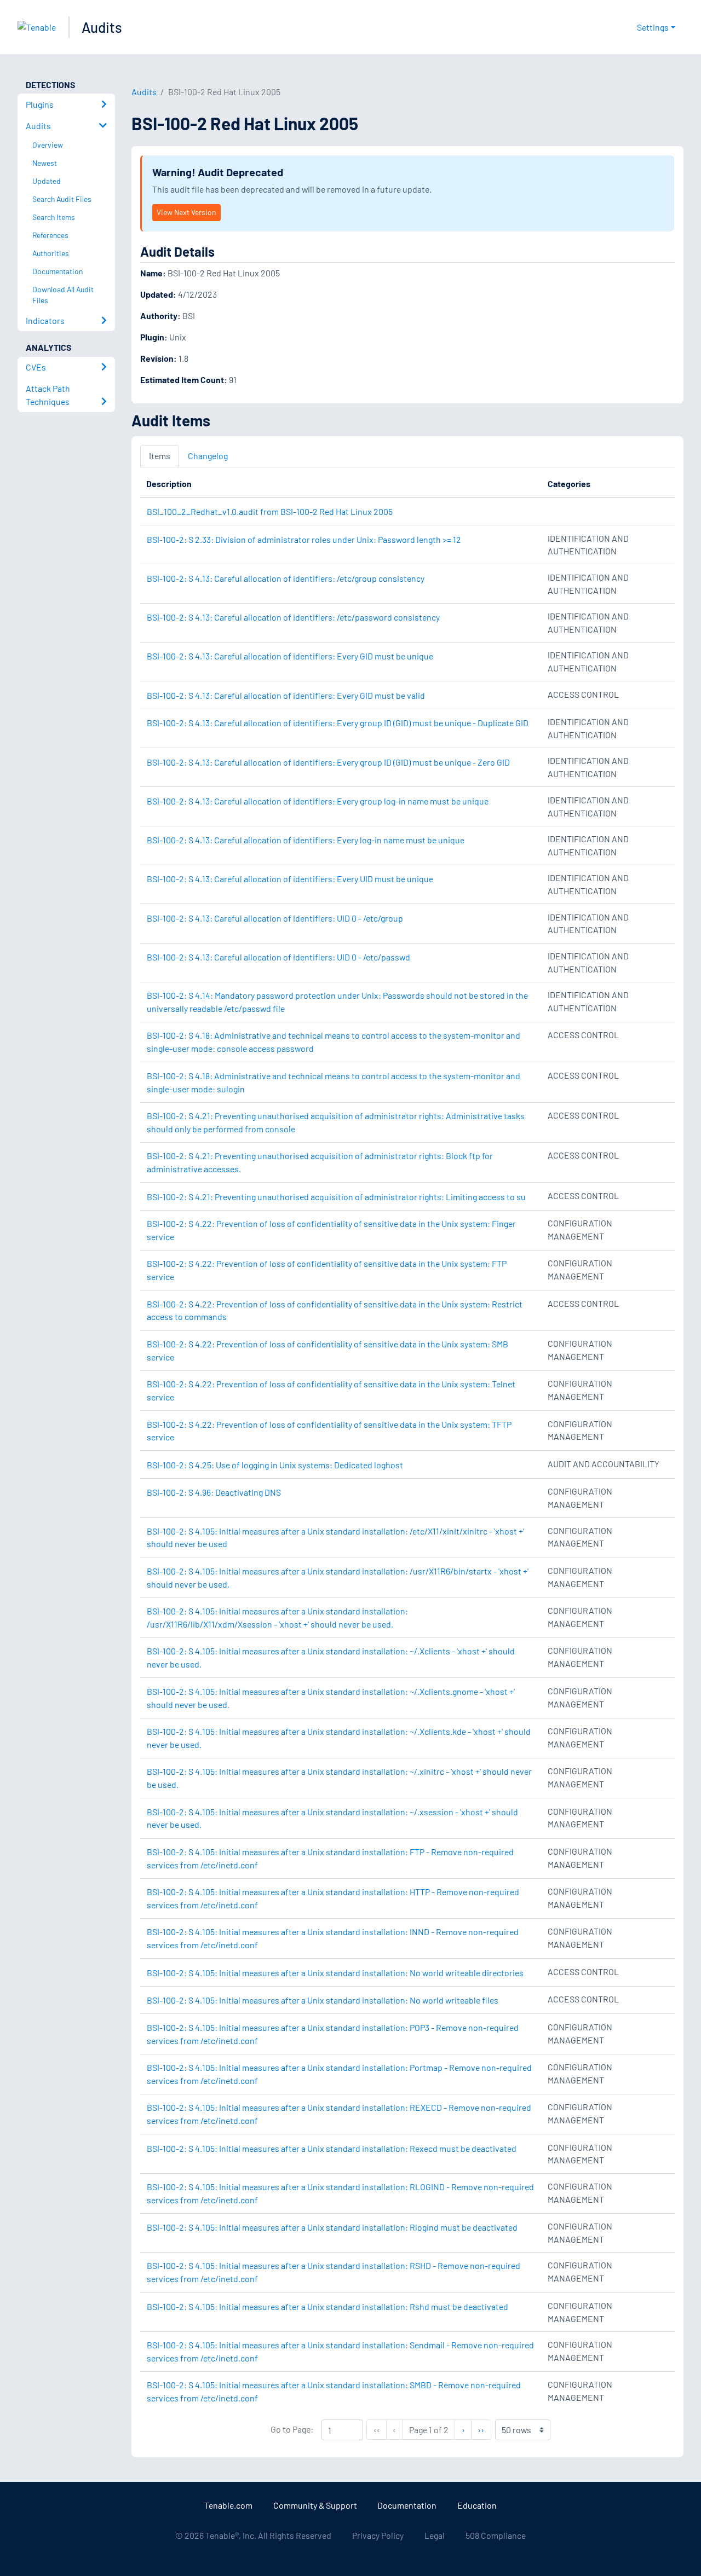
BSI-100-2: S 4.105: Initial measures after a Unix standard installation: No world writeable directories (335, 1973)
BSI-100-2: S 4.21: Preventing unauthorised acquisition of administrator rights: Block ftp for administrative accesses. (320, 1162)
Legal (435, 2535)
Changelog (208, 456)
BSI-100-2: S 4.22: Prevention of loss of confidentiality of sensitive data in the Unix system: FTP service (327, 1270)
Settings (653, 27)
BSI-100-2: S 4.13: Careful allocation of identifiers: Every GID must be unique (290, 656)
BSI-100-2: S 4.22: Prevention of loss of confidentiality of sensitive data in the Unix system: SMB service (327, 1350)
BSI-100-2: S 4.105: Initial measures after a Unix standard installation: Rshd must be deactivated (327, 2306)
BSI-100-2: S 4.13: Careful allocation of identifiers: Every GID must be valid (286, 695)
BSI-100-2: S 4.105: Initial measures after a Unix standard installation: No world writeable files (323, 2000)
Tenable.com (228, 2505)
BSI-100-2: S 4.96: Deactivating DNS (214, 1492)
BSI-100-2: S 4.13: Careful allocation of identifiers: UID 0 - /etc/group (275, 918)
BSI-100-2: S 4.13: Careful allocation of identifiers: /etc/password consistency (293, 617)
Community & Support (315, 2505)
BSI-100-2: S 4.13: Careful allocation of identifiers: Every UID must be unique (290, 879)
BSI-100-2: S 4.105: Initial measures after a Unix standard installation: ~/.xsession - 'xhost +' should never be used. (332, 1818)
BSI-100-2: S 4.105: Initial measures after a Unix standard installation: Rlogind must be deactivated (332, 2227)
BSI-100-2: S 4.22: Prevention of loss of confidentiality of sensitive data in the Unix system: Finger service (331, 1230)
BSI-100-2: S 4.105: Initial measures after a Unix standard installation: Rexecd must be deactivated (332, 2148)
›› (484, 2429)
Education (477, 2505)
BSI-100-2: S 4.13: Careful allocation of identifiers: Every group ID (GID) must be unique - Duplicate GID (338, 723)
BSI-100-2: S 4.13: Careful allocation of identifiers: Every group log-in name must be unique (318, 801)
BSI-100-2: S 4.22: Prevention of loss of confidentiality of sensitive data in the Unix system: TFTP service (329, 1431)
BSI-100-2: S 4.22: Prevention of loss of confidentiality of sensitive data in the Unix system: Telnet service (331, 1390)
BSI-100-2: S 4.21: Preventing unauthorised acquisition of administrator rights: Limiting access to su (336, 1197)
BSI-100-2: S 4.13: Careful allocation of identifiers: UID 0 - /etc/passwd (278, 957)
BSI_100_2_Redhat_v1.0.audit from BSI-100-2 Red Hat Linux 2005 (270, 511)
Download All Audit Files (63, 295)
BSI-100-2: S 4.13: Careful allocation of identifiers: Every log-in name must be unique (306, 840)
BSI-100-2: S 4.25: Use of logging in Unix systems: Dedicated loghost (275, 1465)
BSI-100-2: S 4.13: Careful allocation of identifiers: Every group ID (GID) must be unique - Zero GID (328, 762)
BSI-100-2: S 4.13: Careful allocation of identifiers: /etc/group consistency (286, 578)
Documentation (407, 2505)
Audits (102, 27)
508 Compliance (496, 2535)
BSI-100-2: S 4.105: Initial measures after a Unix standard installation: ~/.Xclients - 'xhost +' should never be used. (331, 1657)
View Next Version (186, 212)
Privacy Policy (378, 2535)
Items (160, 456)
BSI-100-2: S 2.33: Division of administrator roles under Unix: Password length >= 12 (304, 539)
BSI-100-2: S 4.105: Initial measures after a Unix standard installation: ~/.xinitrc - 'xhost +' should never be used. (339, 1778)
